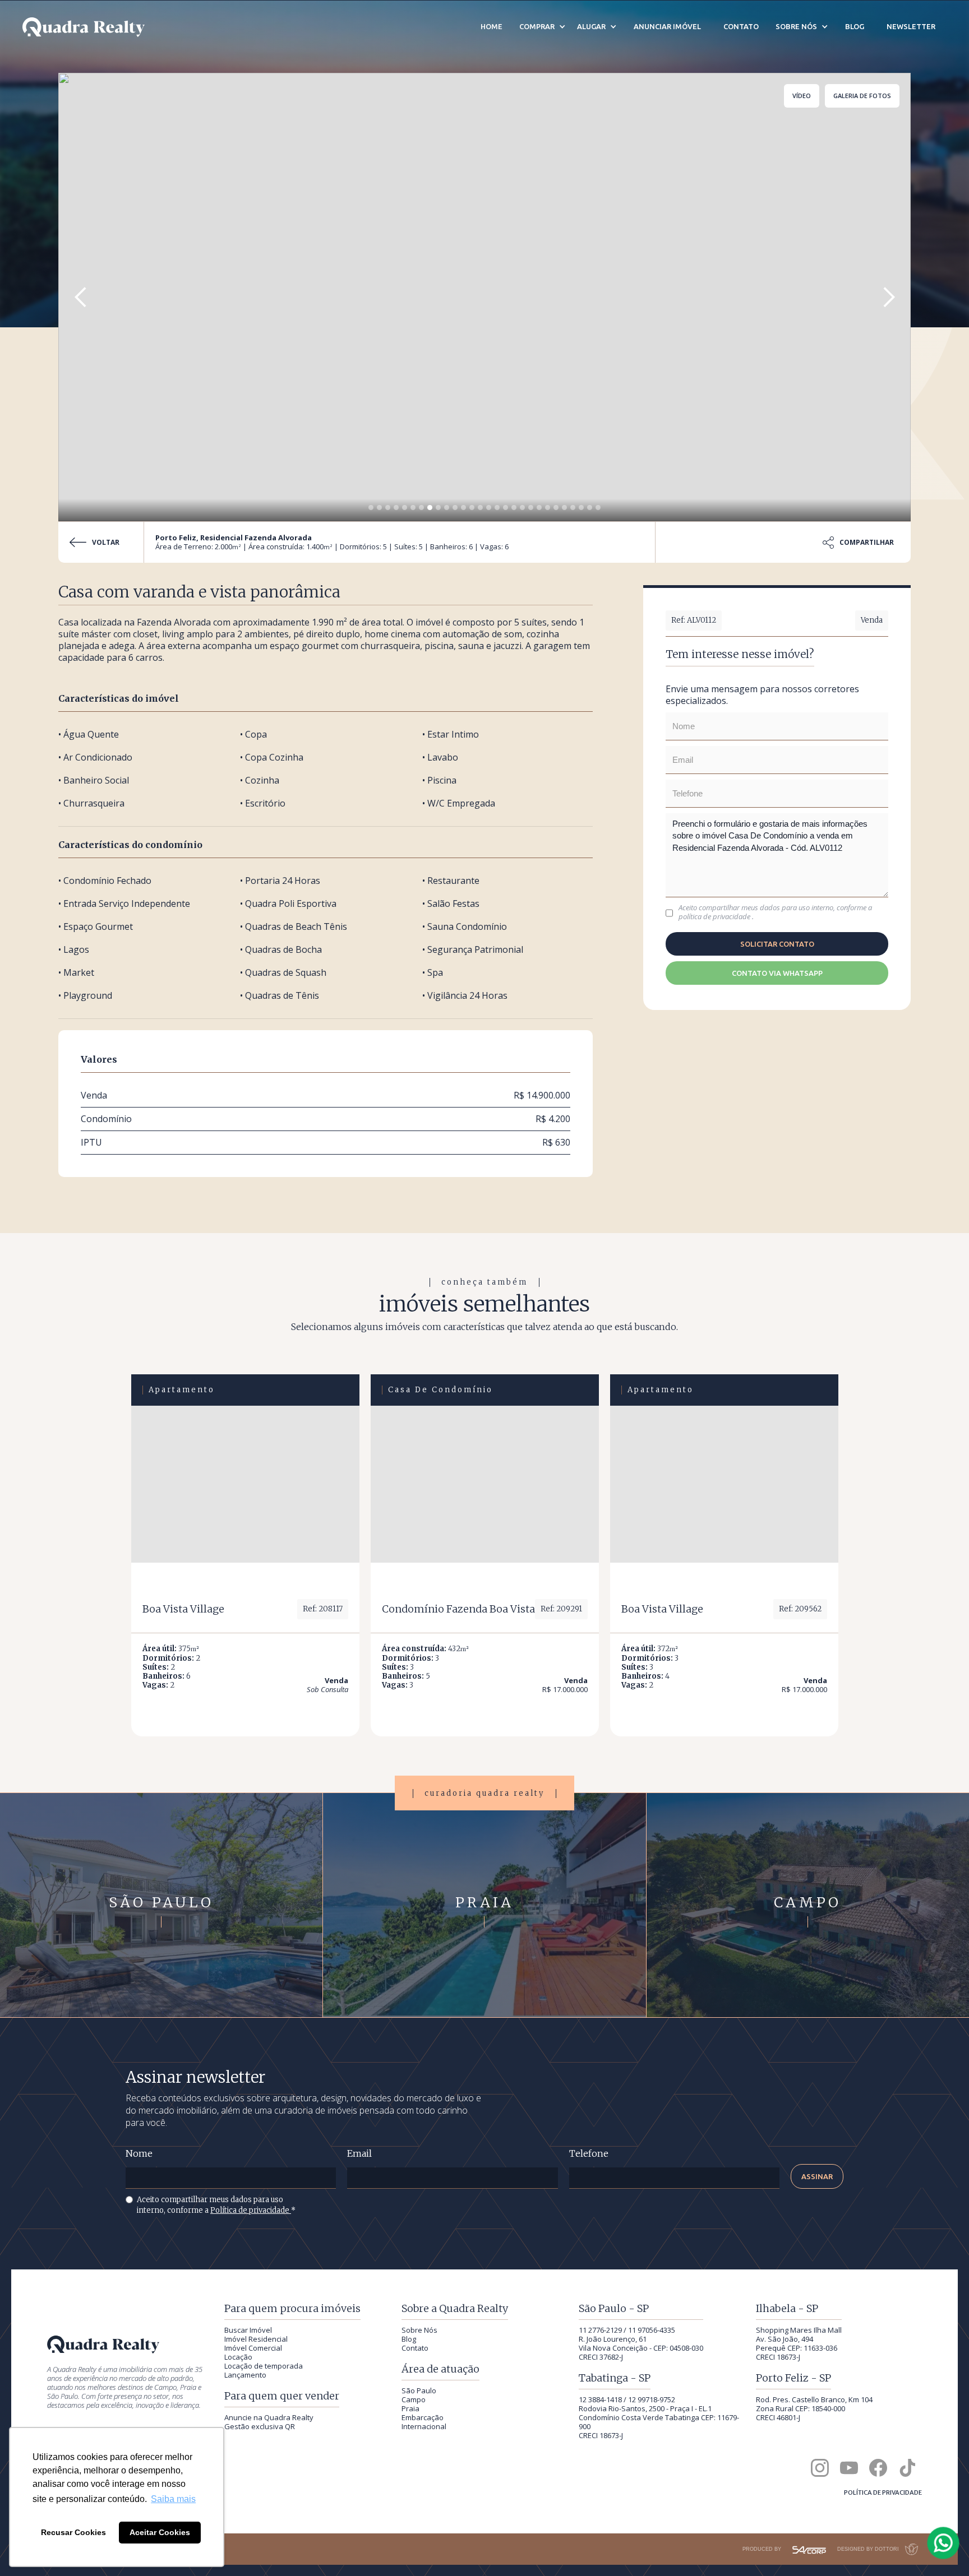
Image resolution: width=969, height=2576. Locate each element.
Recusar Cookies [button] (73, 2532)
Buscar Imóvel (248, 2330)
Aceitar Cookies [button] (160, 2532)
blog (855, 26)
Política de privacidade (251, 2210)
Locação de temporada (264, 2366)
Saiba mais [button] (173, 2499)
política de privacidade (715, 916)
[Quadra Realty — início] (84, 27)
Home (492, 26)
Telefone (589, 2154)
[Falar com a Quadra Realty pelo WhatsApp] (944, 2543)
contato (741, 26)
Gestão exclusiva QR (260, 2426)
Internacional (424, 2426)
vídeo (802, 96)
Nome (139, 2154)
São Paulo (419, 2390)
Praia (410, 2408)
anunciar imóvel (667, 26)
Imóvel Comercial (253, 2348)
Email (359, 2154)
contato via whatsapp (777, 973)
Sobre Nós (419, 2330)
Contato (415, 2348)
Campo (414, 2399)
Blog (409, 2339)
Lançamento (245, 2375)
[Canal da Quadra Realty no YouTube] (849, 2468)
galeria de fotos (862, 96)
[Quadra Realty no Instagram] (820, 2468)
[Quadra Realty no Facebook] (878, 2468)
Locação (238, 2357)
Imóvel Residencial (256, 2339)
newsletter (911, 26)
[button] (81, 297)
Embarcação (423, 2417)
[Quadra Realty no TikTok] (907, 2468)
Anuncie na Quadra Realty (269, 2417)
